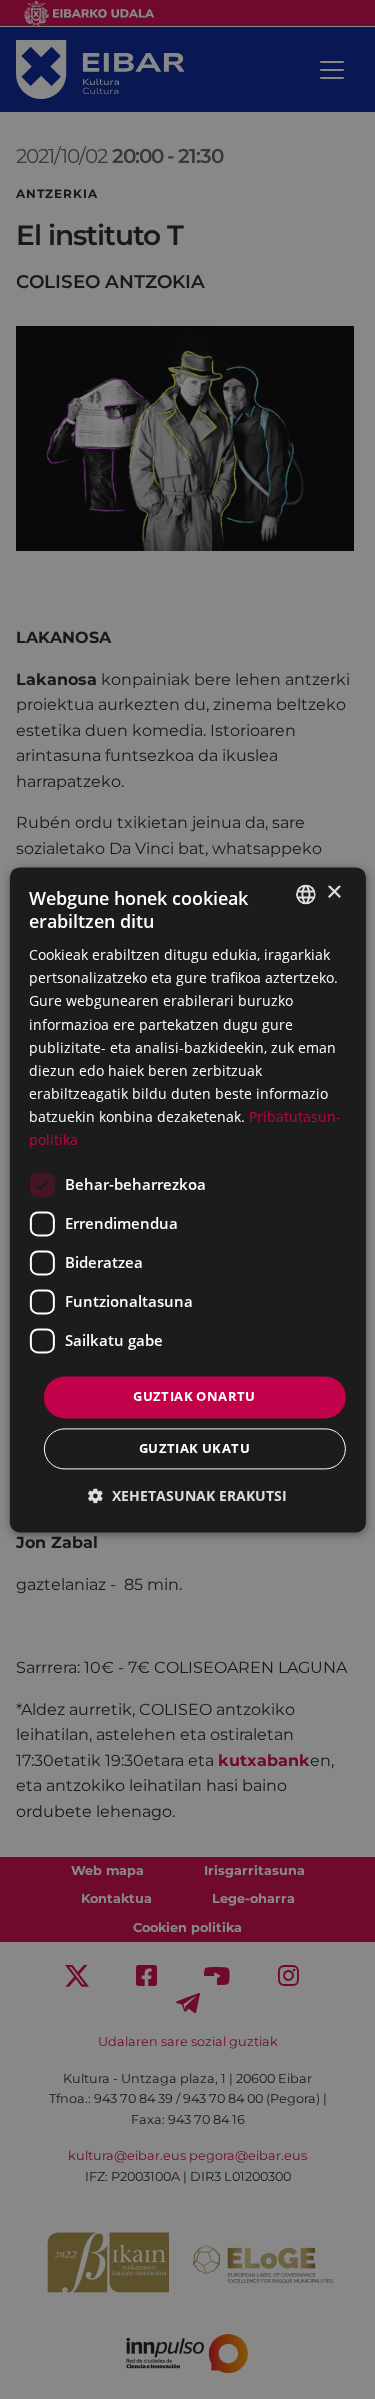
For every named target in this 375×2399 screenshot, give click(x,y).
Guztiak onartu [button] (194, 1397)
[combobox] (306, 894)
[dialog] (187, 1199)
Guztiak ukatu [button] (194, 1448)
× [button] (333, 892)
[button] (187, 1495)
